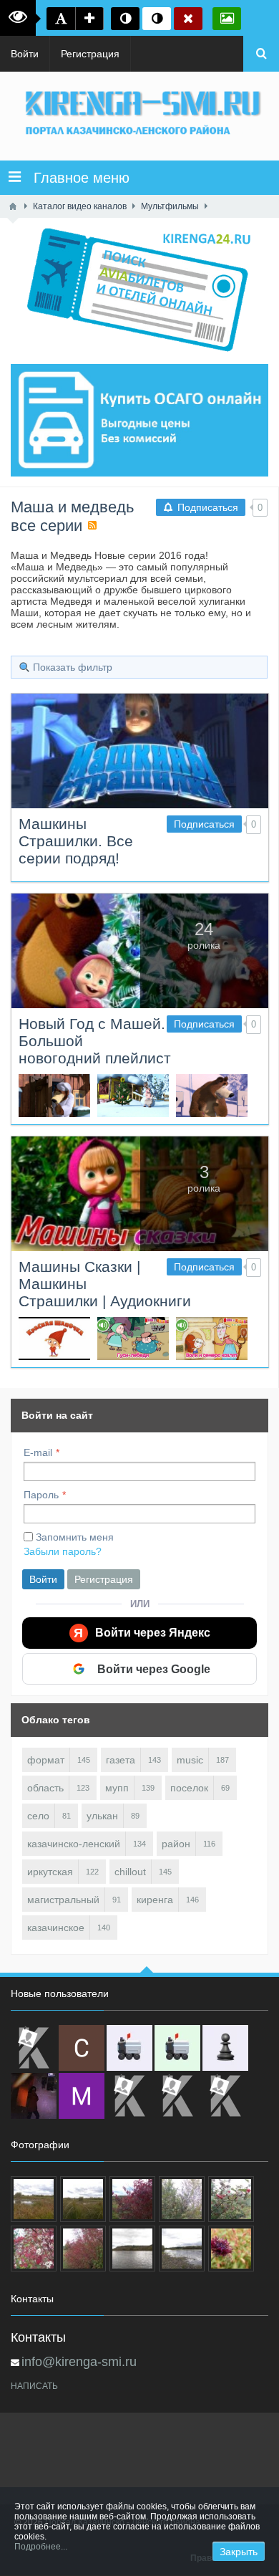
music (190, 1760)
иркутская (50, 1872)
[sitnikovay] (129, 2096)
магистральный (63, 1900)
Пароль (41, 1495)
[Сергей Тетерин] (82, 2048)
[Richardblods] (34, 2048)
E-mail (38, 1452)
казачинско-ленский (74, 1844)
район (176, 1844)
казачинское (56, 1928)
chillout (130, 1872)
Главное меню (75, 178)
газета (121, 1760)
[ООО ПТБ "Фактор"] (177, 2096)
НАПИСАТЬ (34, 2386)
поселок (189, 1788)
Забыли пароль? (63, 1551)
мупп (117, 1788)
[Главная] (13, 206)
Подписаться (204, 824)
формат (46, 1760)
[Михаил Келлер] (82, 2096)
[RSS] (92, 525)
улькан (102, 1816)
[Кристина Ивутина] (225, 2096)
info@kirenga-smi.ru (79, 2362)
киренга (155, 1900)
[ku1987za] (129, 2048)
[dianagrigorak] (34, 2096)
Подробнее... (41, 2547)
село (38, 1816)
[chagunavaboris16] (225, 2048)
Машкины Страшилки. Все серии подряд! (76, 841)
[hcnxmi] (177, 2048)
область (45, 1788)
